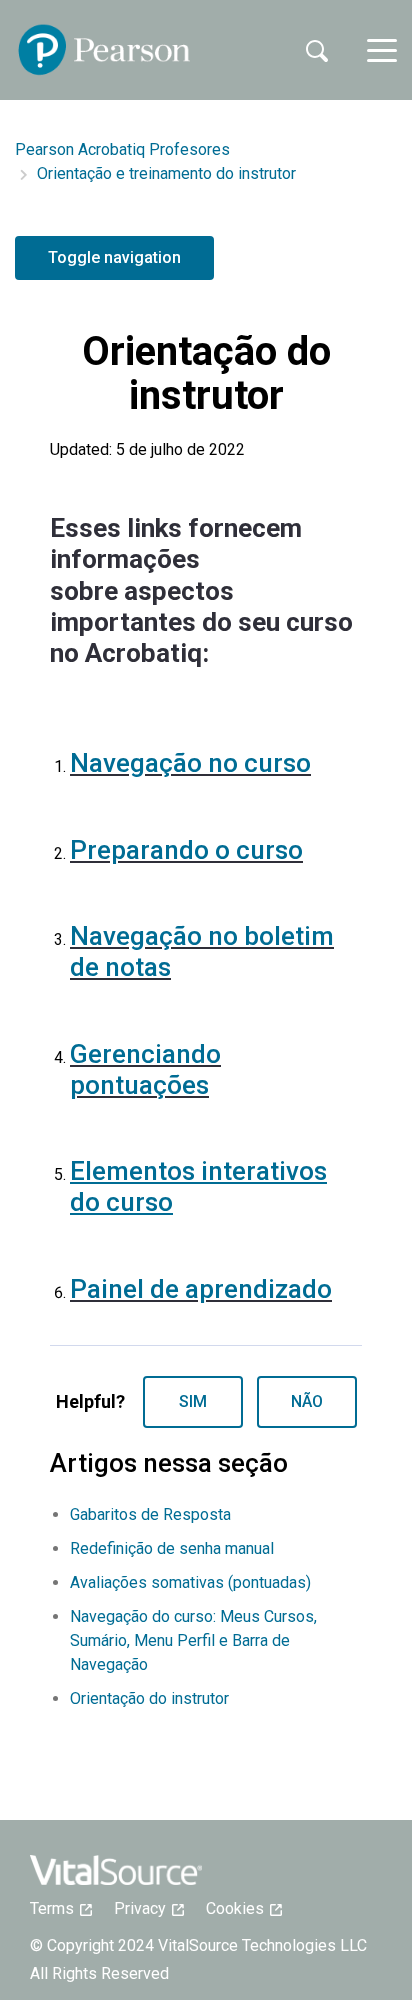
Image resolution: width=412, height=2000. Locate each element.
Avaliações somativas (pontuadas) (190, 1582)
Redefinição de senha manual (172, 1548)
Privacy (146, 1908)
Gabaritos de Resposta (150, 1514)
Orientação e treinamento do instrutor (166, 173)
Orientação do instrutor (149, 1698)
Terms (58, 1908)
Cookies (241, 1908)
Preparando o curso (186, 850)
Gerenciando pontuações (145, 1069)
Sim (193, 1401)
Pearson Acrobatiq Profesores (122, 149)
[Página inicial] (104, 50)
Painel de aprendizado (201, 1289)
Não (307, 1401)
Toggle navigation (114, 257)
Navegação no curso (190, 763)
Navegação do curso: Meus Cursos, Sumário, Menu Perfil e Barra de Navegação (193, 1640)
